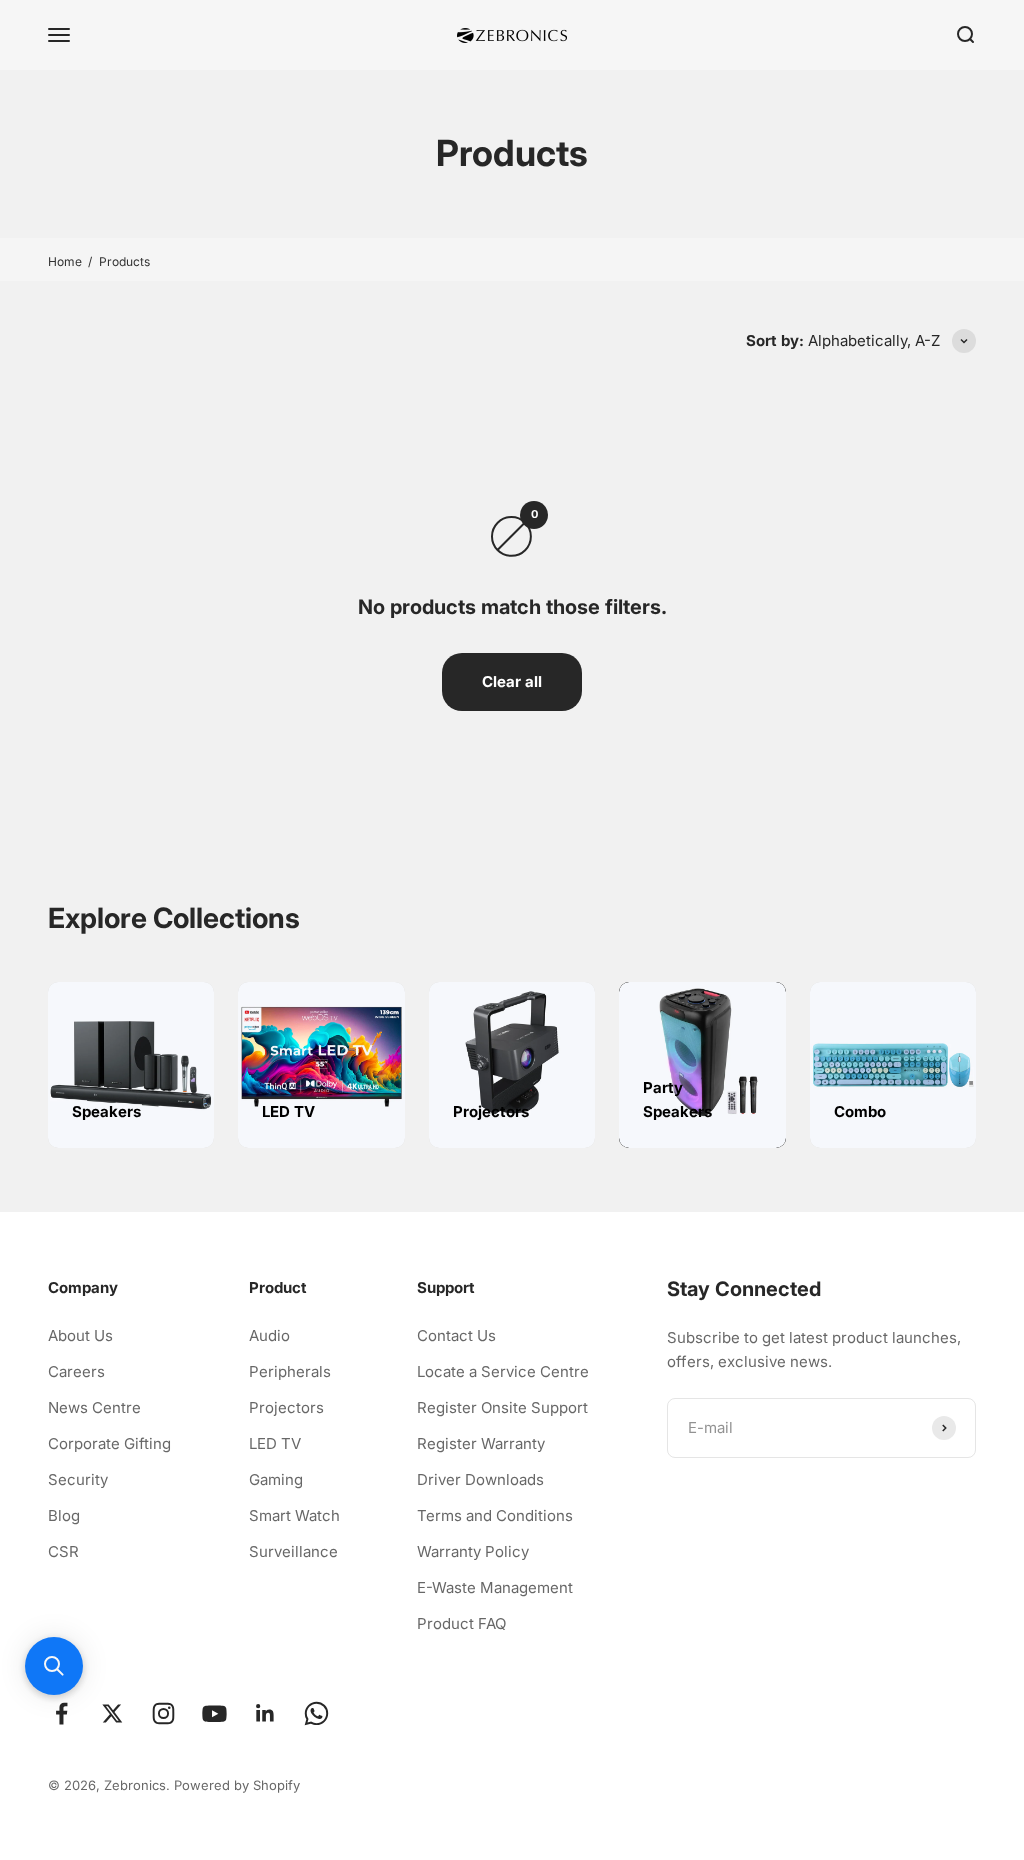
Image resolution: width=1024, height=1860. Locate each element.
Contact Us (456, 1335)
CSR (63, 1551)
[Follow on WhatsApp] (316, 1713)
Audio (269, 1335)
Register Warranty (481, 1443)
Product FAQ (461, 1623)
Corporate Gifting (109, 1443)
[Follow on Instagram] (163, 1713)
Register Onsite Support (502, 1407)
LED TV (275, 1443)
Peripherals (290, 1371)
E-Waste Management (495, 1587)
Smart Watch (294, 1515)
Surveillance (293, 1551)
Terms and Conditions (495, 1515)
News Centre (94, 1407)
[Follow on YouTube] (214, 1713)
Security (78, 1479)
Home (65, 261)
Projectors (286, 1407)
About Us (80, 1335)
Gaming (276, 1479)
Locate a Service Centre (503, 1371)
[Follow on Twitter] (112, 1713)
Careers (76, 1371)
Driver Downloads (480, 1479)
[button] (54, 1666)
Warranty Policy (473, 1551)
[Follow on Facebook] (61, 1713)
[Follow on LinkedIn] (265, 1713)
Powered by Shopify (237, 1785)
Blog (64, 1515)
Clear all (512, 681)
